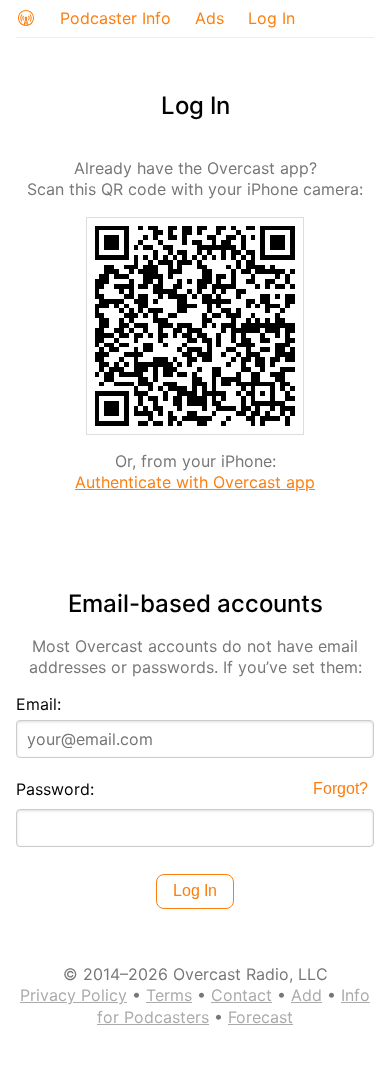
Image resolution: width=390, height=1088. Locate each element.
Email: (38, 704)
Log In (271, 18)
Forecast (260, 1017)
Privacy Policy (73, 995)
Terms (169, 995)
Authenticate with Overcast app (195, 482)
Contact (241, 995)
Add (306, 995)
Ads (209, 18)
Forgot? (340, 788)
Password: (55, 789)
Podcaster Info (115, 18)
